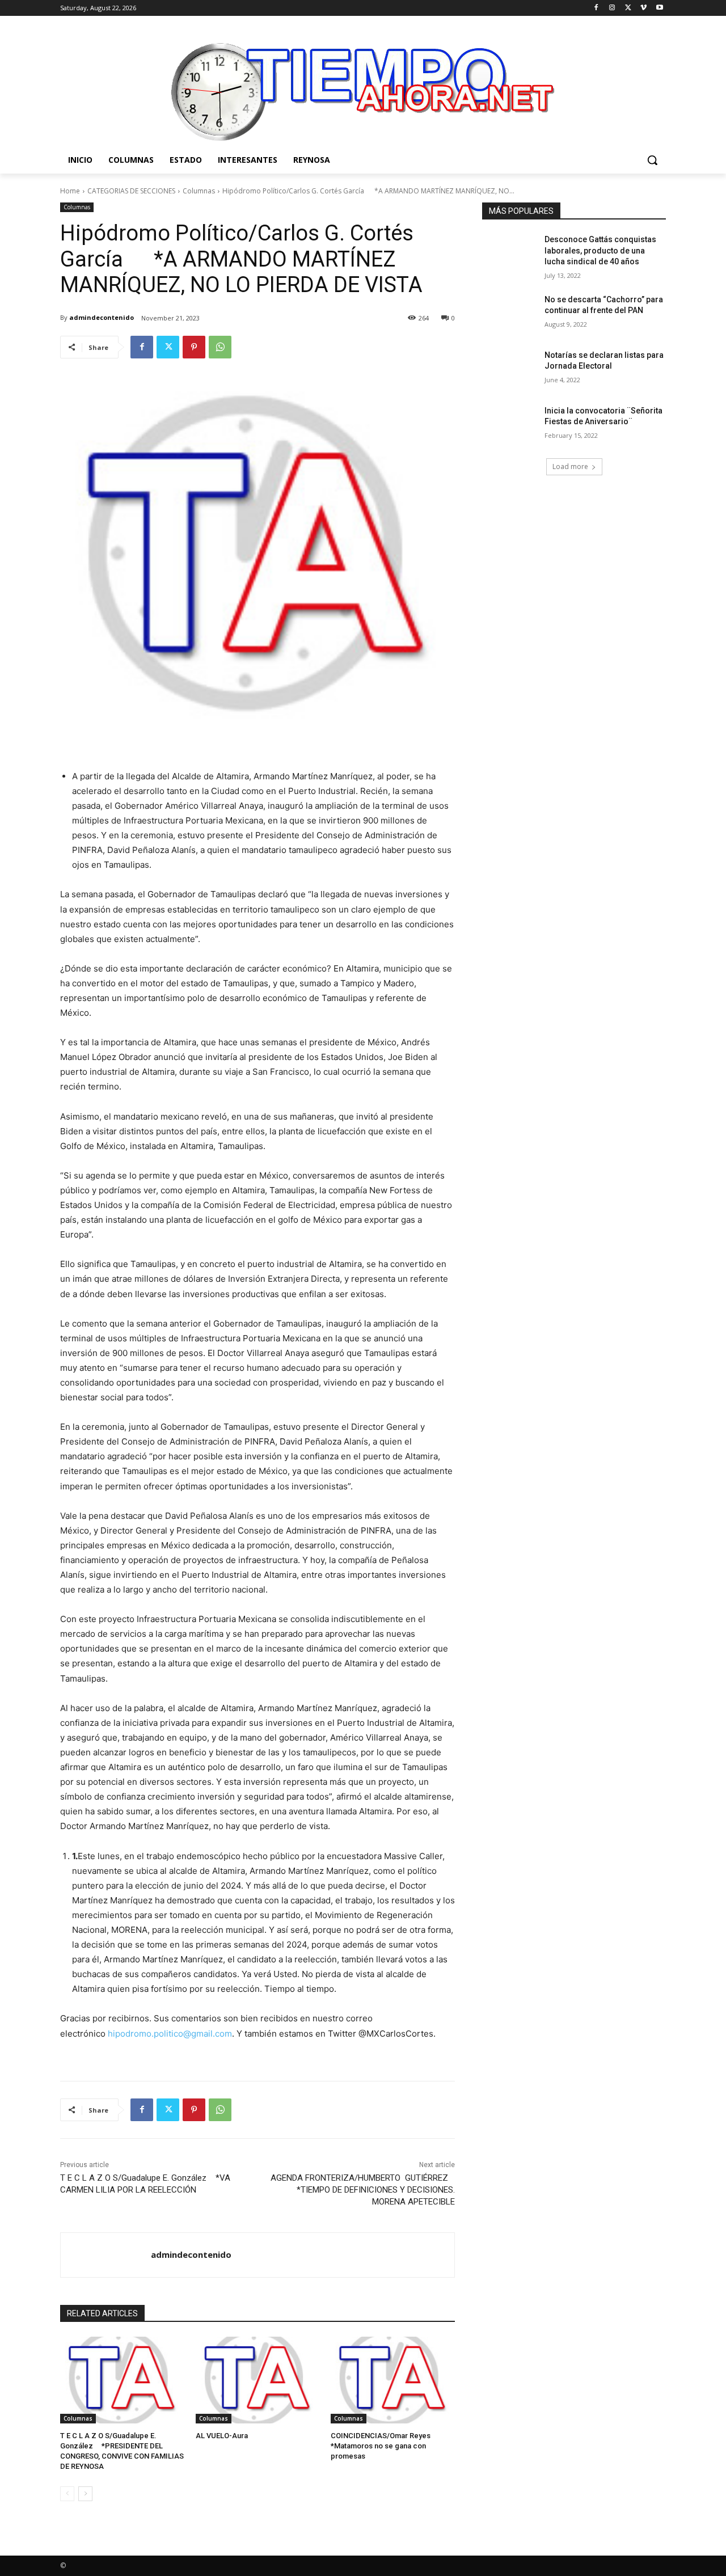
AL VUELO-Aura (222, 2436)
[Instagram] (612, 8)
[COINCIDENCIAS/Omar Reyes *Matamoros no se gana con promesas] (393, 2380)
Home (70, 191)
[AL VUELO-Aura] (258, 2380)
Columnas (199, 191)
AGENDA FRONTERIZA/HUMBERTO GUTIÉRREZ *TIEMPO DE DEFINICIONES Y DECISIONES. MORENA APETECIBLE (363, 2190)
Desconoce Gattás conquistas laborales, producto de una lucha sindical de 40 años (600, 250)
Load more (570, 466)
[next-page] (85, 2494)
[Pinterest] (194, 347)
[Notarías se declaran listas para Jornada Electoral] (510, 369)
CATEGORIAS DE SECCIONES (131, 191)
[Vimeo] (643, 8)
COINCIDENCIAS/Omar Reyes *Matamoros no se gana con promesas (386, 2446)
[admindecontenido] (106, 2255)
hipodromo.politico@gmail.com (170, 2034)
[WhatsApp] (220, 347)
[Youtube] (659, 8)
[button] (652, 160)
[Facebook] (596, 8)
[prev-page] (67, 2494)
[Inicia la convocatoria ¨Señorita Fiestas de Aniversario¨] (510, 425)
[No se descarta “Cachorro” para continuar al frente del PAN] (510, 314)
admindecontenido (102, 317)
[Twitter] (628, 8)
